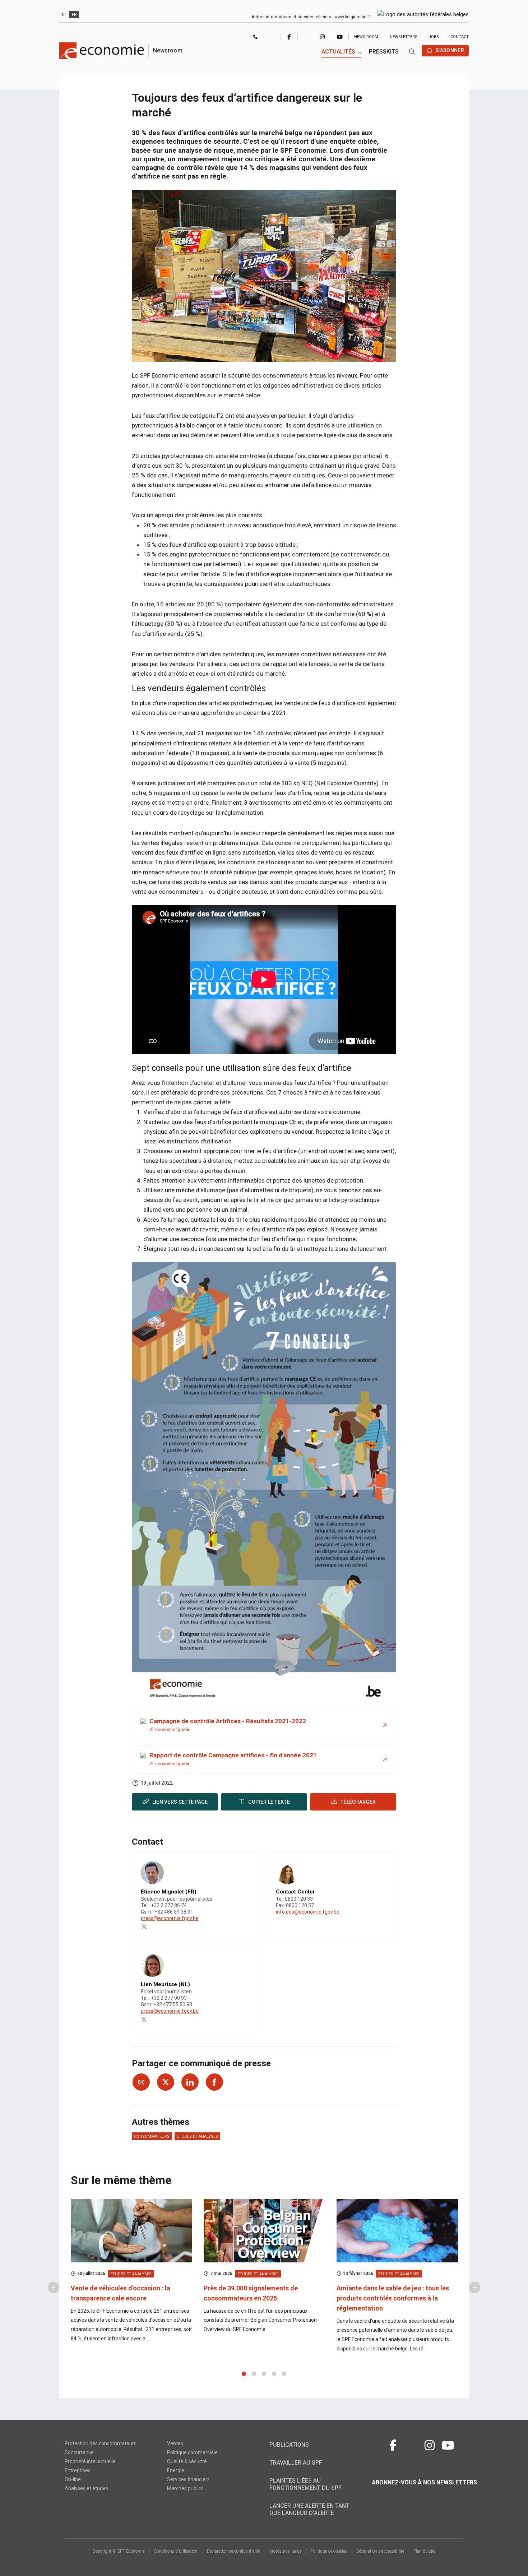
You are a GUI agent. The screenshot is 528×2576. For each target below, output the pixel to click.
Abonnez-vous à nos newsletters (424, 2482)
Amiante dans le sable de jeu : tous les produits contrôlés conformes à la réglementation (393, 2298)
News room (366, 37)
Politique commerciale (192, 2452)
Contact (460, 37)
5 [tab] (284, 2374)
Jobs (434, 37)
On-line (73, 2479)
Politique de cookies (329, 2551)
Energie (176, 2470)
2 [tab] (254, 2374)
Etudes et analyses (197, 2136)
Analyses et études (86, 2488)
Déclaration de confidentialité (233, 2551)
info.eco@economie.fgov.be (308, 1912)
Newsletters (404, 37)
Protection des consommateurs (101, 2443)
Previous (54, 2288)
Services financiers (188, 2479)
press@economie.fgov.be (170, 1918)
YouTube (340, 37)
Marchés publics (185, 2488)
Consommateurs (152, 2136)
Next (474, 2288)
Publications (289, 2445)
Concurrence (79, 2452)
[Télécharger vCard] (248, 1864)
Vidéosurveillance (285, 2551)
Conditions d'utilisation (176, 2551)
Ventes (175, 2443)
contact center (256, 38)
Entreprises (78, 2470)
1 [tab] (244, 2374)
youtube (448, 2444)
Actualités (338, 52)
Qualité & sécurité (187, 2461)
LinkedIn (306, 37)
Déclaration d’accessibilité (380, 2551)
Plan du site (424, 2551)
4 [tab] (274, 2374)
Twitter (272, 37)
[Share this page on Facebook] (214, 2082)
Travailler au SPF (296, 2463)
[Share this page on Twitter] (166, 2082)
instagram (430, 2444)
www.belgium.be (351, 17)
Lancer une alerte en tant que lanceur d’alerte (309, 2509)
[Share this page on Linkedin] (190, 2082)
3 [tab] (264, 2374)
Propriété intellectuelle (90, 2461)
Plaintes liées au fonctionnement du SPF (305, 2484)
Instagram (322, 37)
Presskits (384, 52)
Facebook (289, 37)
